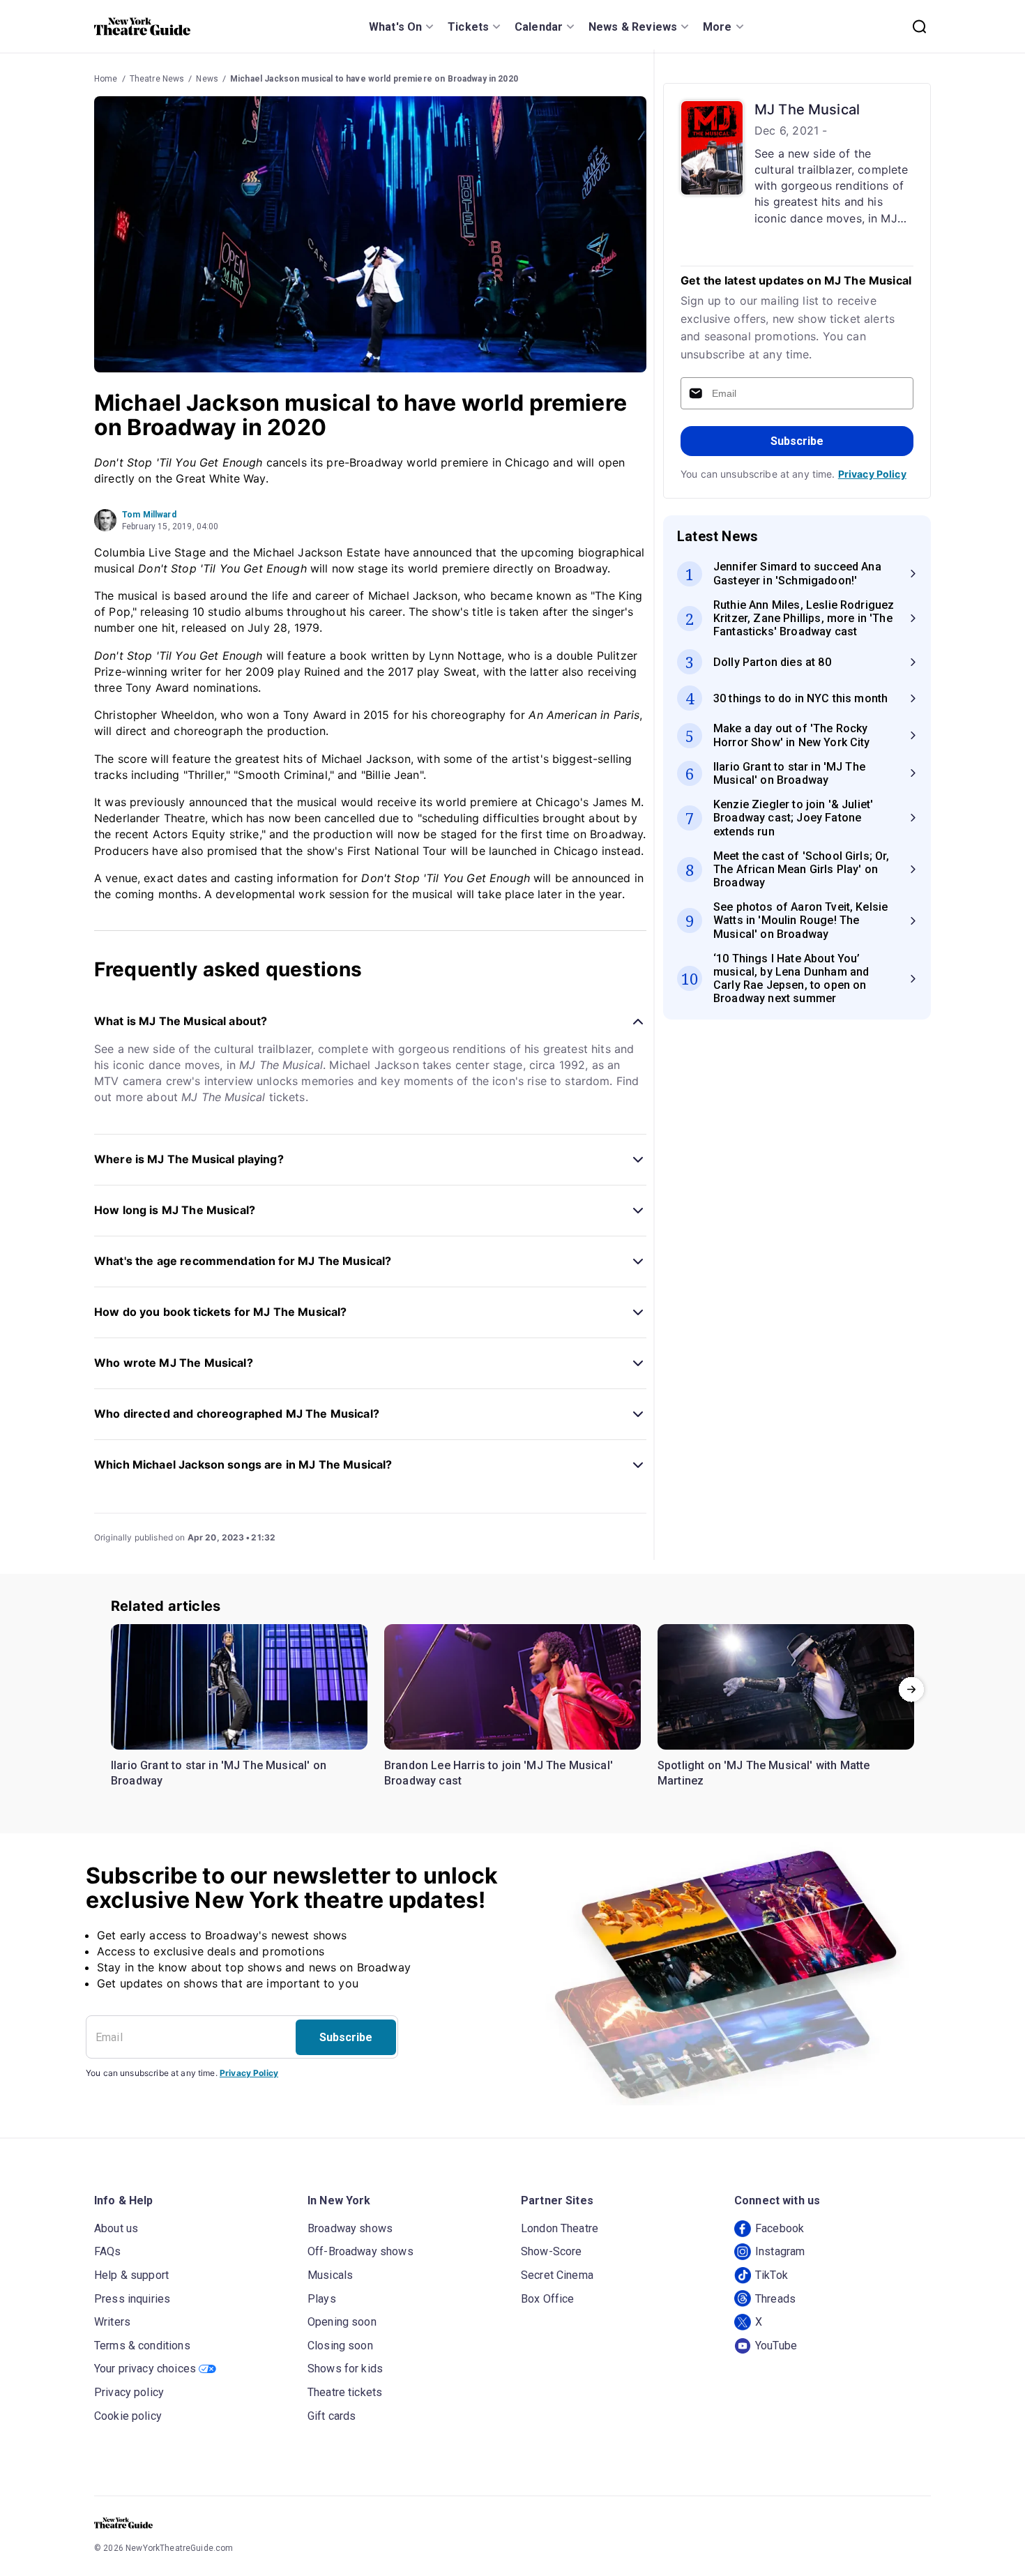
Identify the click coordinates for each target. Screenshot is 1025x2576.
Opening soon (342, 2322)
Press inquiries (132, 2299)
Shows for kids (345, 2369)
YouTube (776, 2346)
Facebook (780, 2228)
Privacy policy (129, 2392)
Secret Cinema (557, 2275)
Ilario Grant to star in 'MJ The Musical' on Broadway (219, 1773)
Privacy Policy (872, 474)
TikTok (772, 2275)
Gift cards (332, 2416)
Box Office (548, 2299)
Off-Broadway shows (360, 2251)
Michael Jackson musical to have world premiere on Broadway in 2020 (374, 79)
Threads (775, 2299)
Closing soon (340, 2346)
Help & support (131, 2275)
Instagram (780, 2251)
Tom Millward (149, 515)
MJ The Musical (807, 109)
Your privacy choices (145, 2369)
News (207, 79)
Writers (112, 2322)
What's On (395, 27)
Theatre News (157, 79)
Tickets (468, 27)
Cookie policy (128, 2416)
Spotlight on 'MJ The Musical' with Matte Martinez (764, 1773)
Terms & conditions (142, 2346)
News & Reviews (633, 27)
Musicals (330, 2275)
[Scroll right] (911, 1690)
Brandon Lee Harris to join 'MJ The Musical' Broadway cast (499, 1773)
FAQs (108, 2251)
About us (116, 2228)
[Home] (142, 26)
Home (106, 79)
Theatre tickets (345, 2392)
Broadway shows (350, 2228)
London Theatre (560, 2228)
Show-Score (552, 2251)
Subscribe (797, 441)
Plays (322, 2299)
